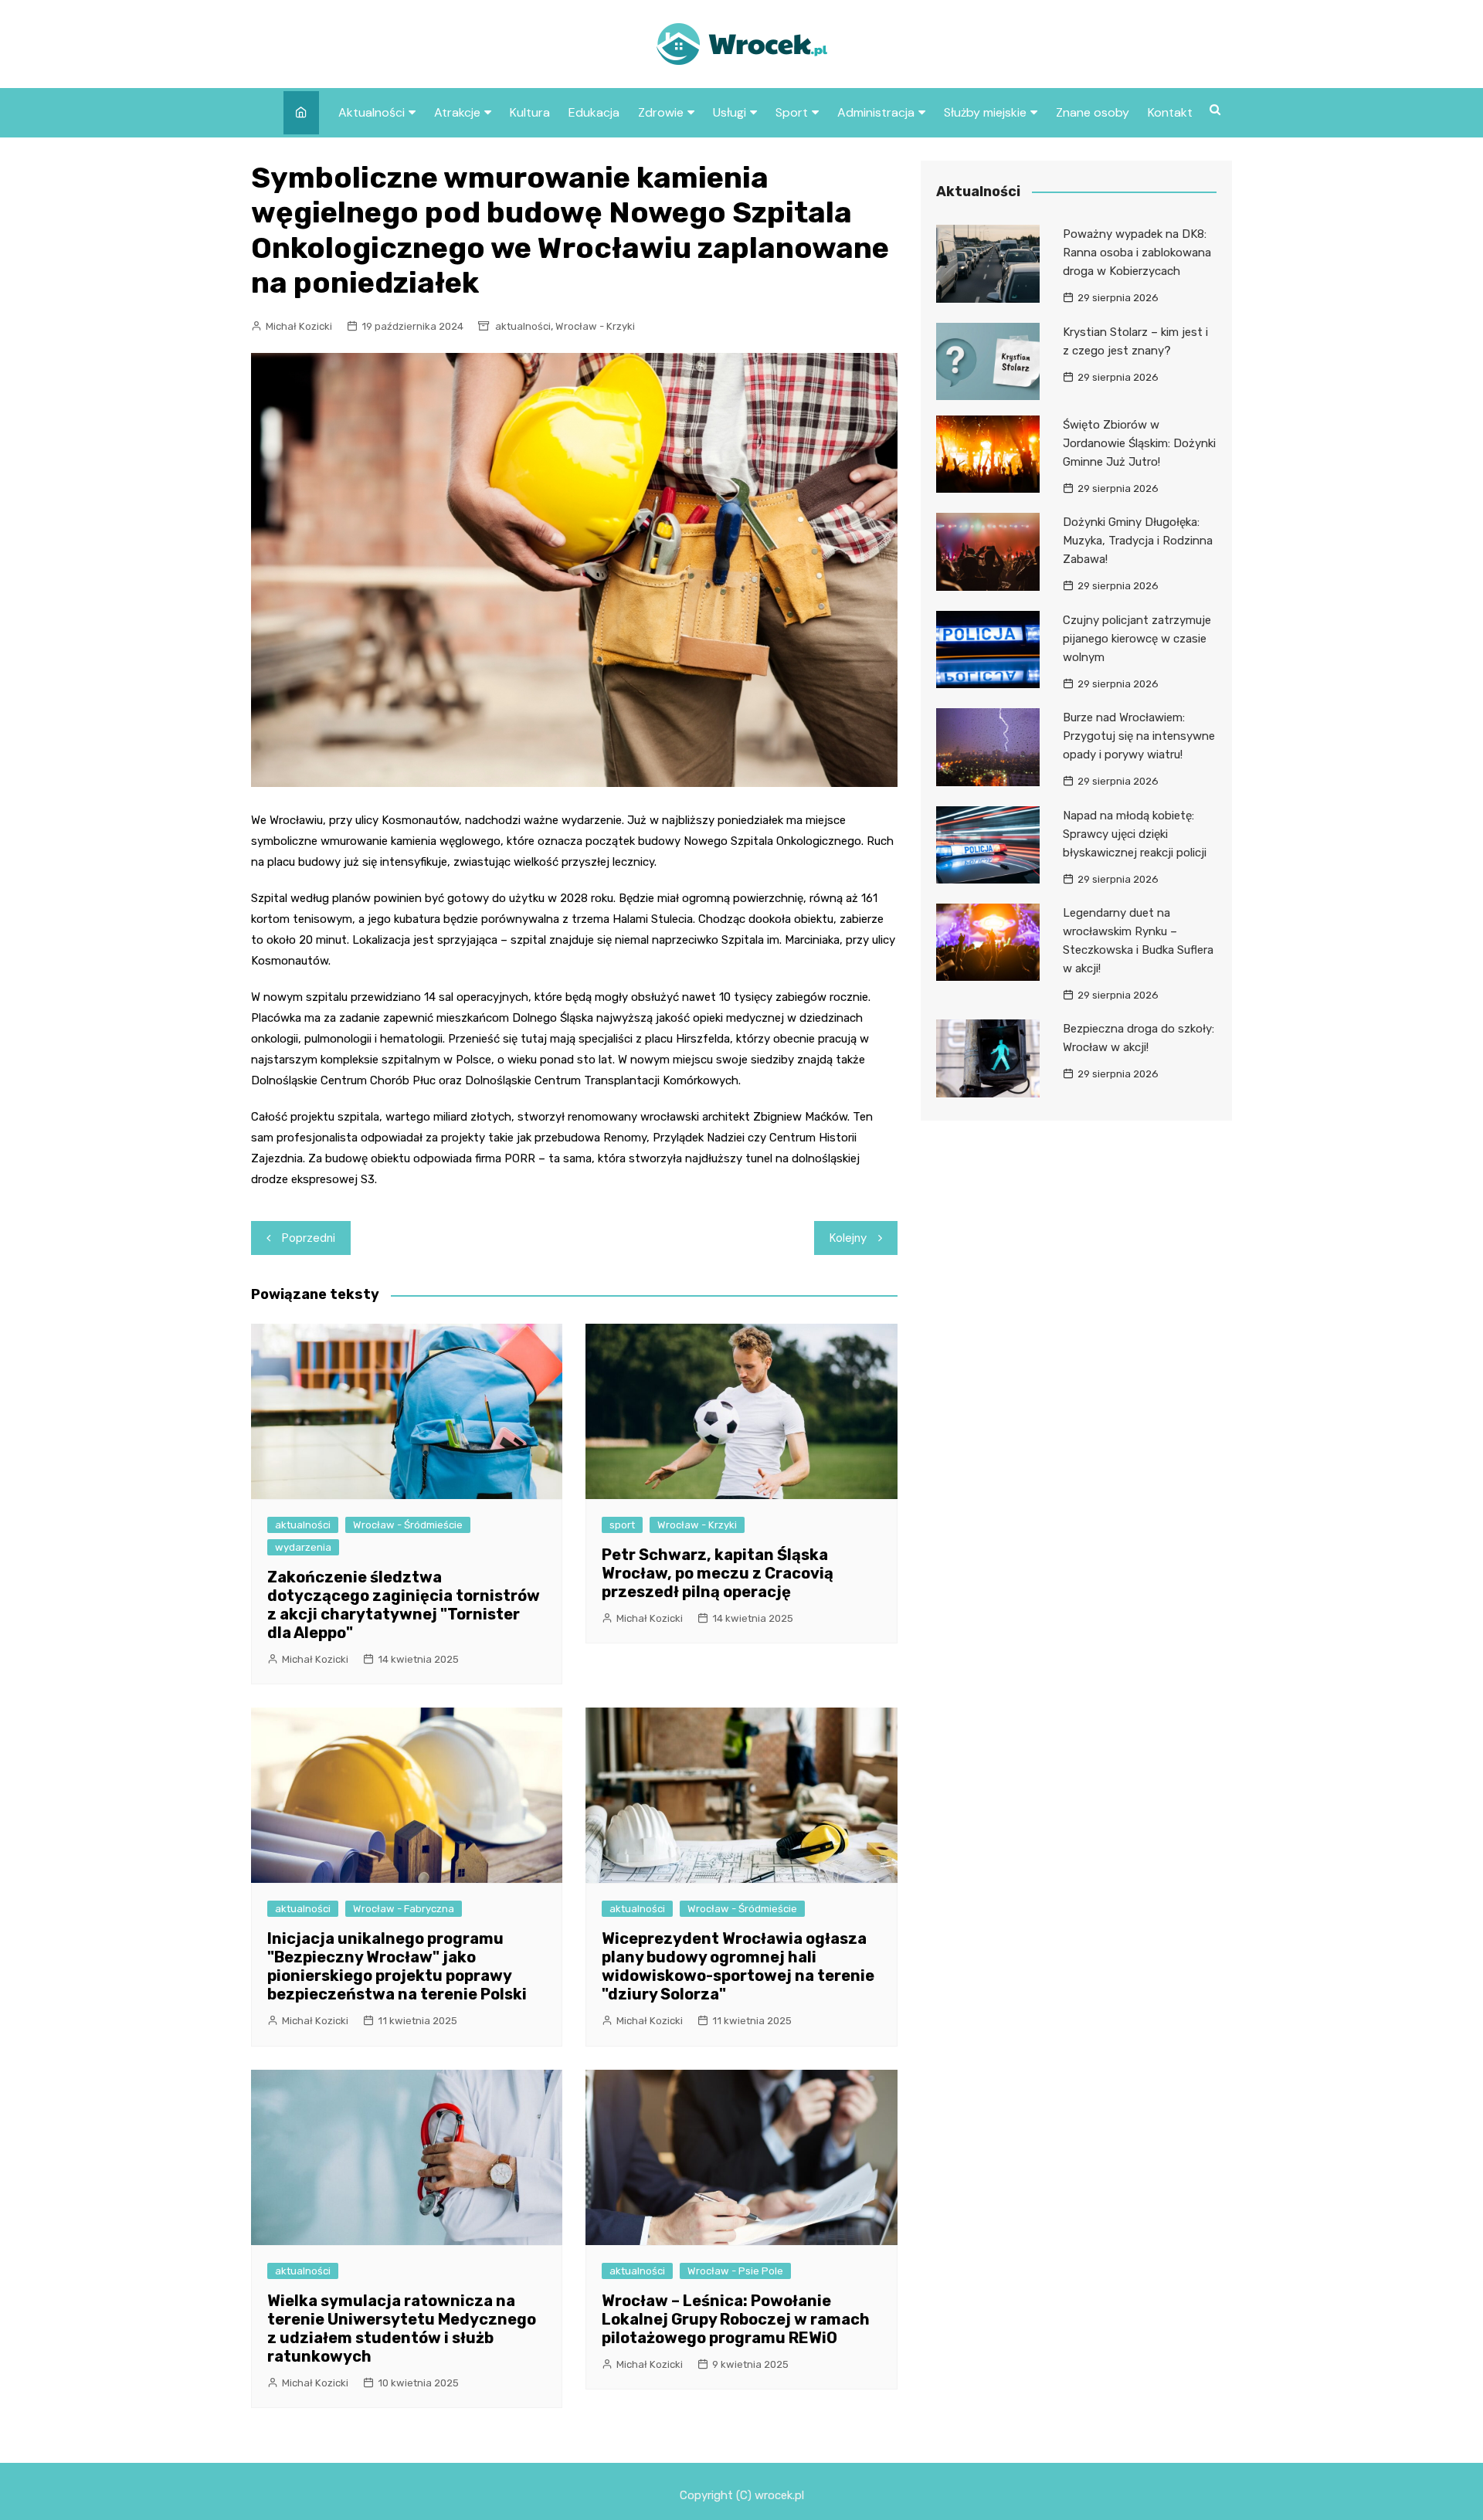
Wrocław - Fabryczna (404, 1909)
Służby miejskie (985, 112)
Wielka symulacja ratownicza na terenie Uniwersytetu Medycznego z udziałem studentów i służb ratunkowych (402, 2328)
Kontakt (1170, 112)
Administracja (876, 112)
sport (622, 1525)
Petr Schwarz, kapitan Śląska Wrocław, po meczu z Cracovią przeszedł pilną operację (718, 1573)
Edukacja (594, 112)
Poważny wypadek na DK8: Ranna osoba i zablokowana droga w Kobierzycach (1137, 253)
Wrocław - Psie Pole (735, 2271)
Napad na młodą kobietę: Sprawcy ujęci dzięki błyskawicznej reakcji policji (1135, 834)
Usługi (730, 112)
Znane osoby (1093, 112)
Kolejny (848, 1238)
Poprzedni (309, 1238)
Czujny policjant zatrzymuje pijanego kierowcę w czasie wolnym (1137, 639)
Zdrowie (661, 112)
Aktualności (372, 112)
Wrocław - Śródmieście (408, 1525)
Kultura (530, 112)
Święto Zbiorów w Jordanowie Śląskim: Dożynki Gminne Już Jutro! (1139, 443)
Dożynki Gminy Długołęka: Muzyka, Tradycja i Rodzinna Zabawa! (1138, 541)
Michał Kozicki (299, 326)
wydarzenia (303, 1547)
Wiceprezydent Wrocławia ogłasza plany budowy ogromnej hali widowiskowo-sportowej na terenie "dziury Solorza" (738, 1966)
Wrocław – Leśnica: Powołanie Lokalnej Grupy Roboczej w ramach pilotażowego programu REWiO (736, 2319)
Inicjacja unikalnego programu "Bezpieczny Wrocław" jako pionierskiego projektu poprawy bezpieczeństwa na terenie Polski (397, 1966)
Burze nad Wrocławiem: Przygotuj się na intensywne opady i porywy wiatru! (1139, 736)
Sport (792, 112)
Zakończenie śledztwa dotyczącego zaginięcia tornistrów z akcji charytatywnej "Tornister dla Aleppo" (404, 1605)
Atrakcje (457, 112)
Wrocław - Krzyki (595, 326)
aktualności (523, 326)
